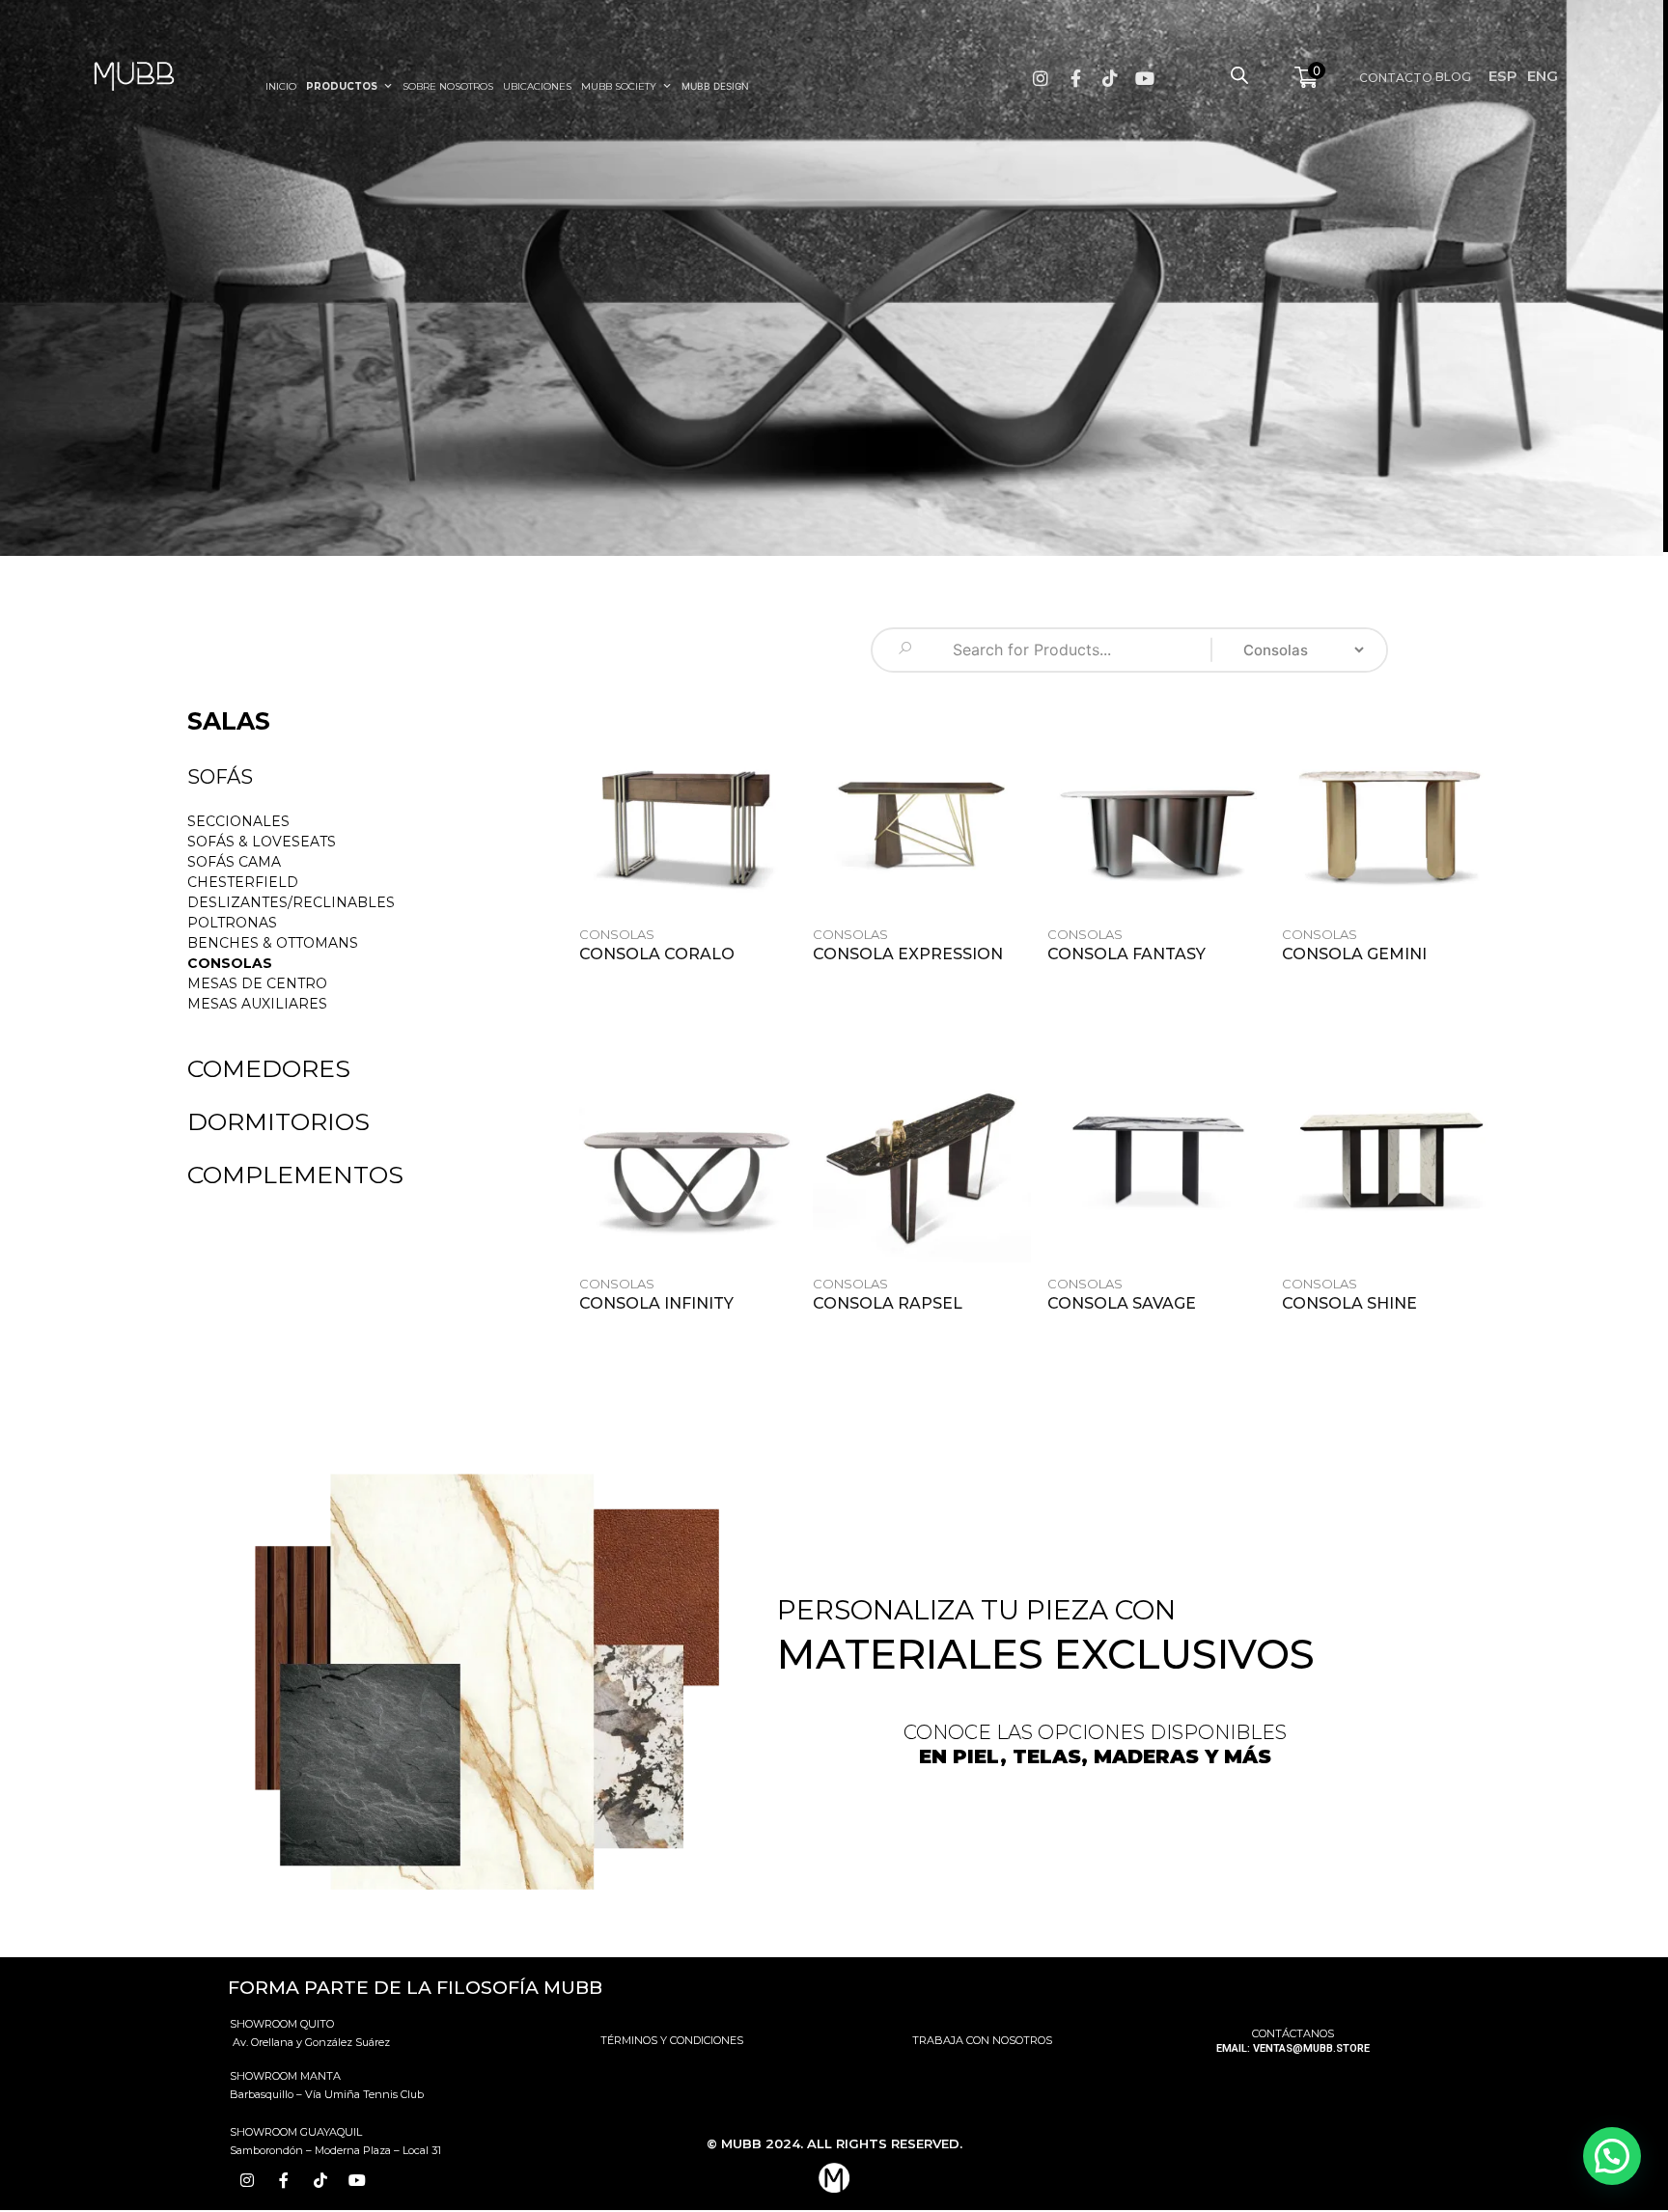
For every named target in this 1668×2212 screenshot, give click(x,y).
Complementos (295, 1175)
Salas (229, 721)
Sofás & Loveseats (262, 842)
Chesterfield (243, 882)
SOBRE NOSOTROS (448, 86)
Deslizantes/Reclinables (291, 902)
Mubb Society (619, 86)
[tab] (220, 779)
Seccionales (238, 821)
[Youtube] (1145, 78)
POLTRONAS (232, 923)
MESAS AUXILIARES (257, 1004)
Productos (342, 86)
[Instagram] (1041, 78)
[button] (304, 721)
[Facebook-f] (1075, 78)
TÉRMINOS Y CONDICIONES (672, 2040)
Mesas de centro (257, 983)
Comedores (269, 1068)
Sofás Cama (234, 862)
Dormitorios (278, 1121)
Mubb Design (715, 86)
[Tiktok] (1110, 78)
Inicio (281, 86)
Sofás (220, 777)
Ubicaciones (537, 86)
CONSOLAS (230, 963)
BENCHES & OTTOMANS (273, 943)
